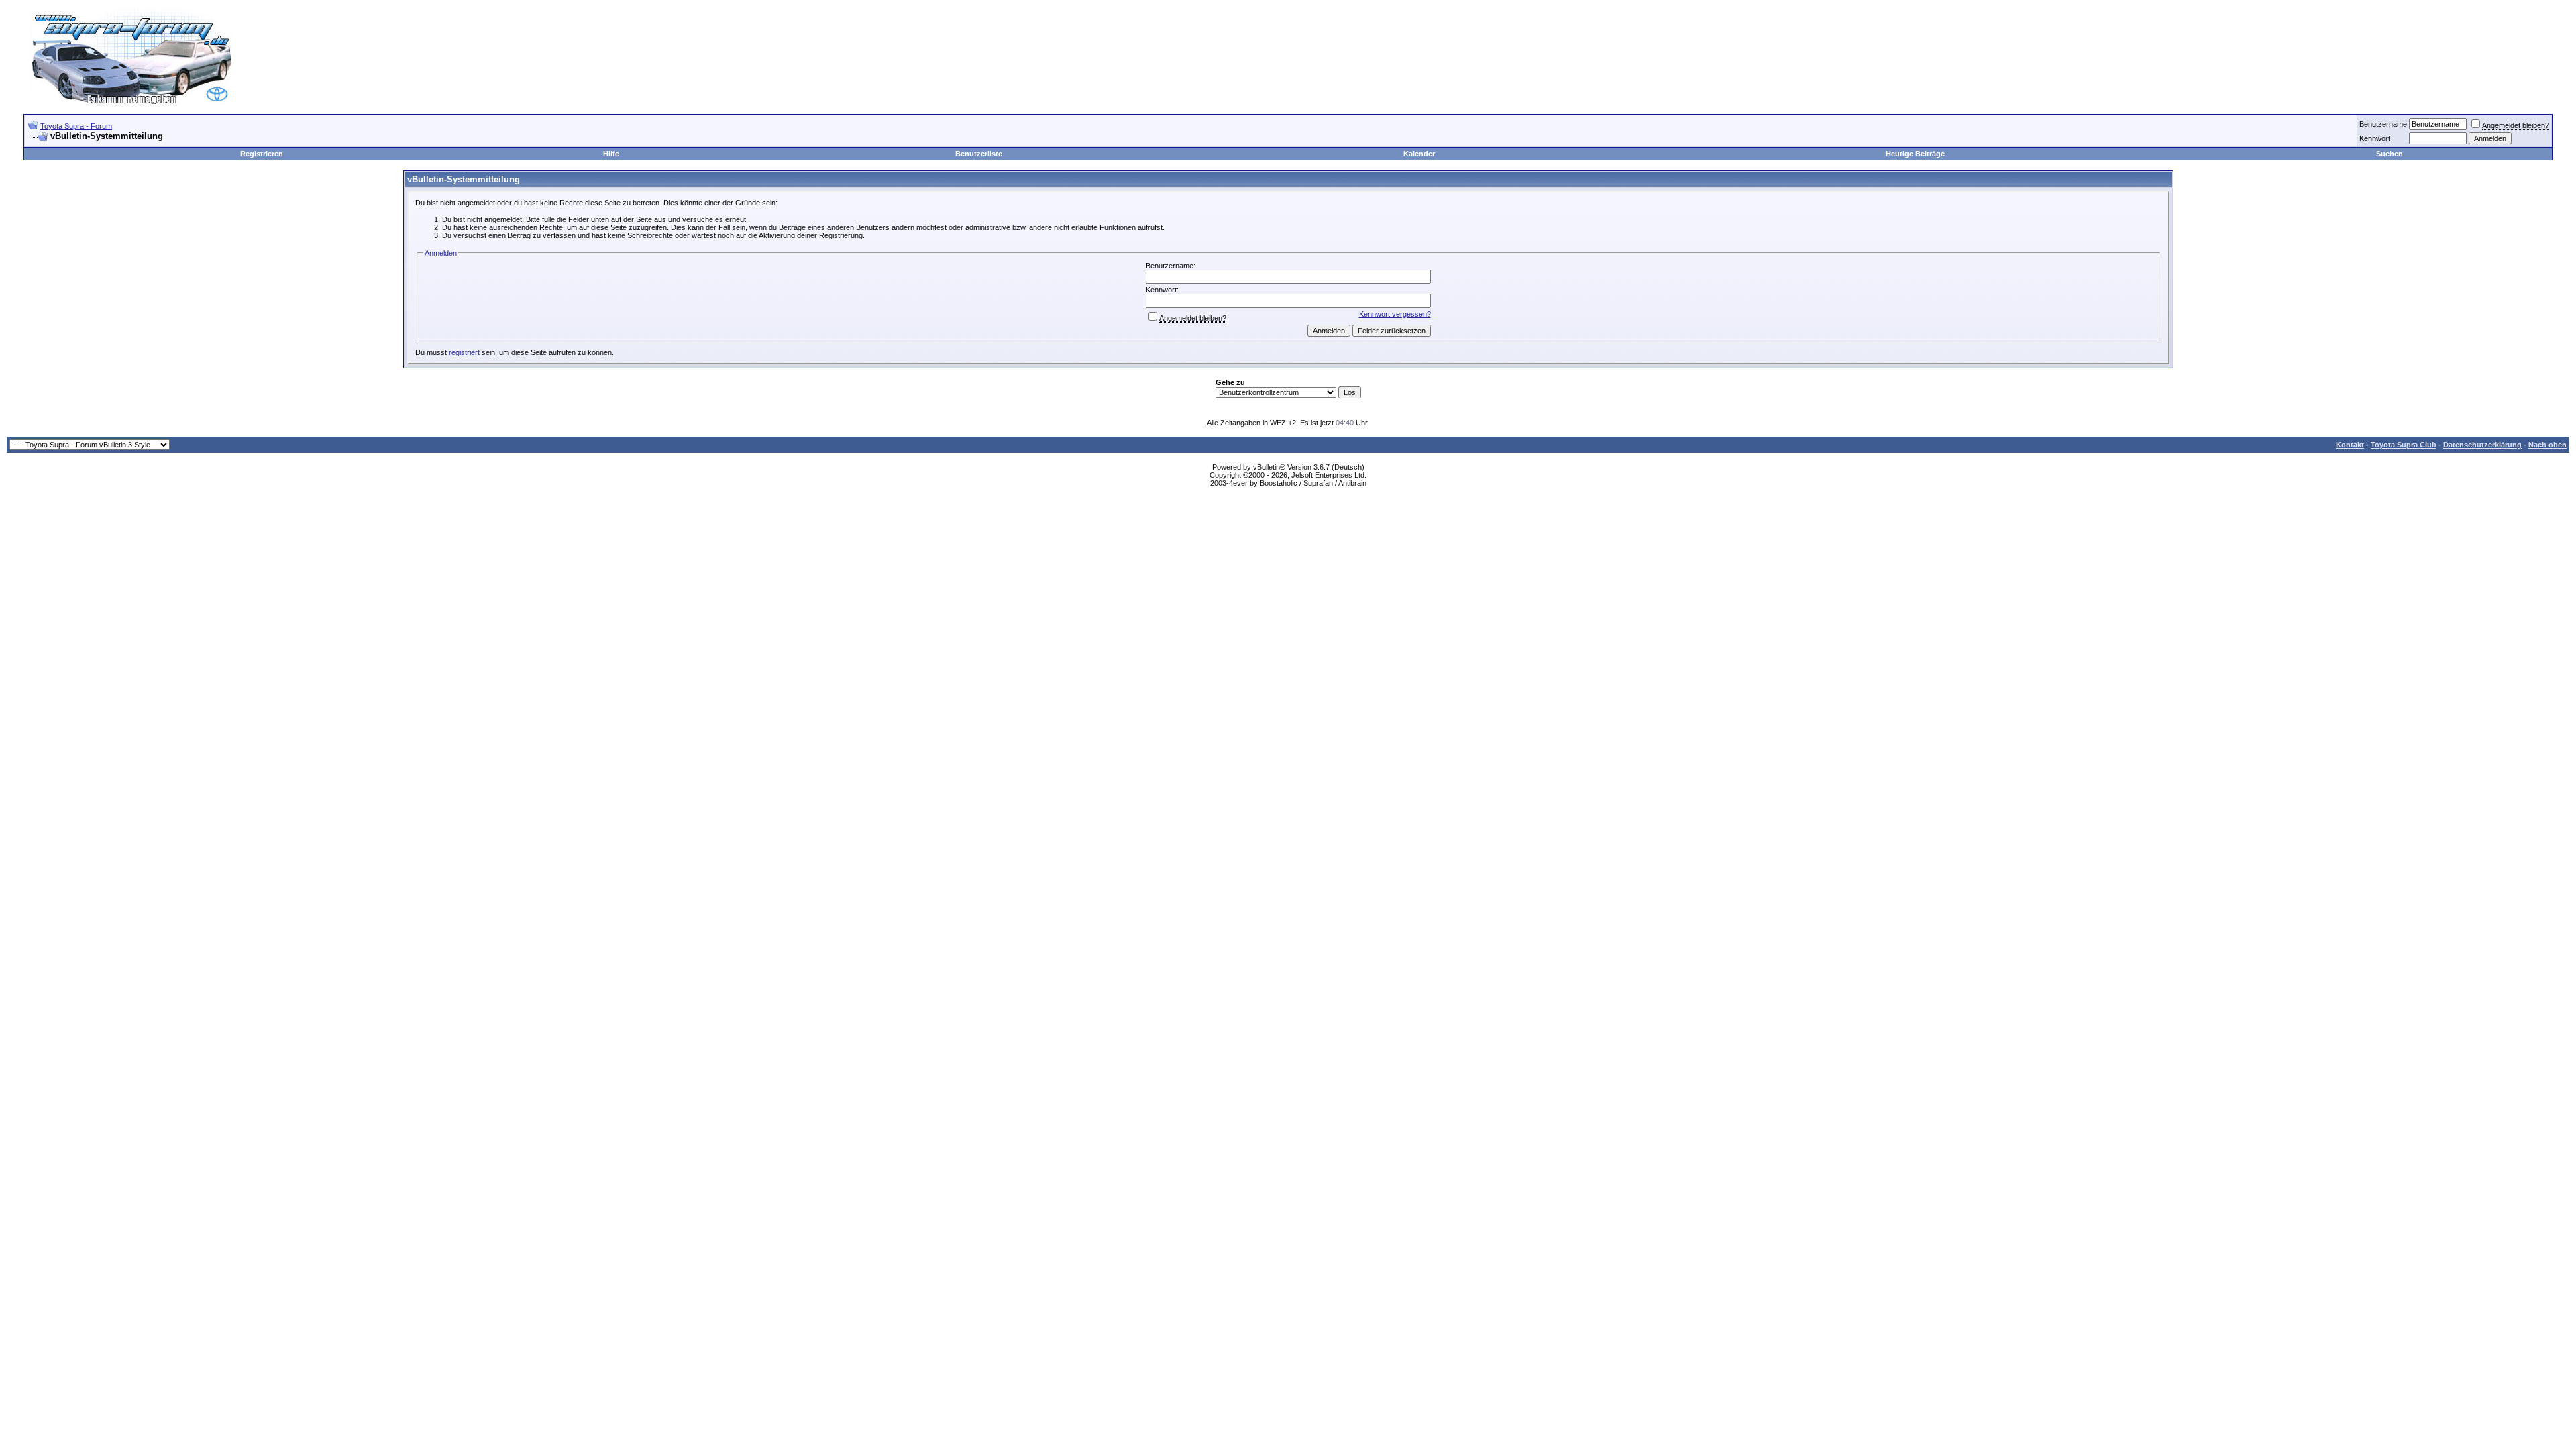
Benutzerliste (979, 154)
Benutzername (2383, 124)
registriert (464, 352)
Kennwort (2375, 138)
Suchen (2390, 154)
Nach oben (2547, 445)
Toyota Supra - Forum (76, 126)
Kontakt (2350, 445)
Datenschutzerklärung (2482, 445)
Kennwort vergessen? (1395, 314)
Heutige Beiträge (1915, 154)
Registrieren (262, 154)
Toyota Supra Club (2404, 445)
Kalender (1419, 154)
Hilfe (611, 154)
